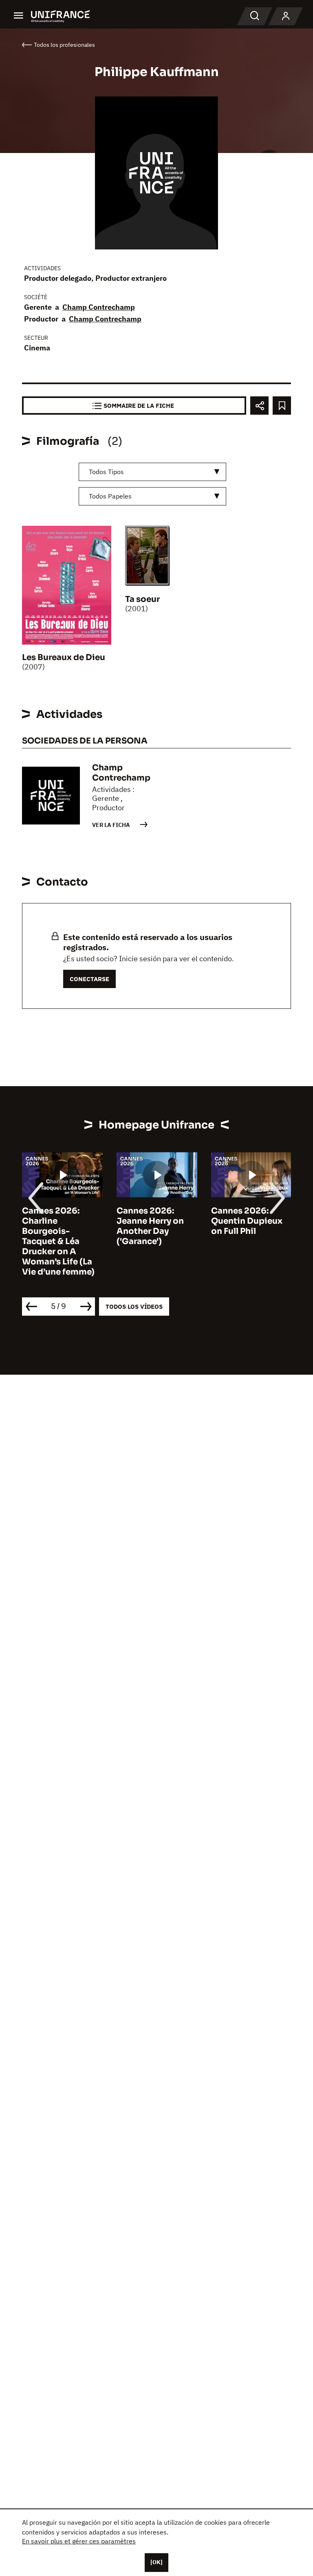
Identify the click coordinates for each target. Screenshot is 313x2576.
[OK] (156, 2562)
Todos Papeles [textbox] (110, 496)
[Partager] (259, 406)
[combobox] (152, 472)
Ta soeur (142, 599)
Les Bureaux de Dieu (64, 657)
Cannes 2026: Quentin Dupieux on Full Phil (152, 1221)
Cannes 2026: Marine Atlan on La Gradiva (250, 1221)
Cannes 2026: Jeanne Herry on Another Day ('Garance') (56, 1226)
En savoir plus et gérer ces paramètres (79, 2541)
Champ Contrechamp (99, 307)
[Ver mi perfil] (286, 16)
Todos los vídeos (134, 1307)
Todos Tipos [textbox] (106, 472)
